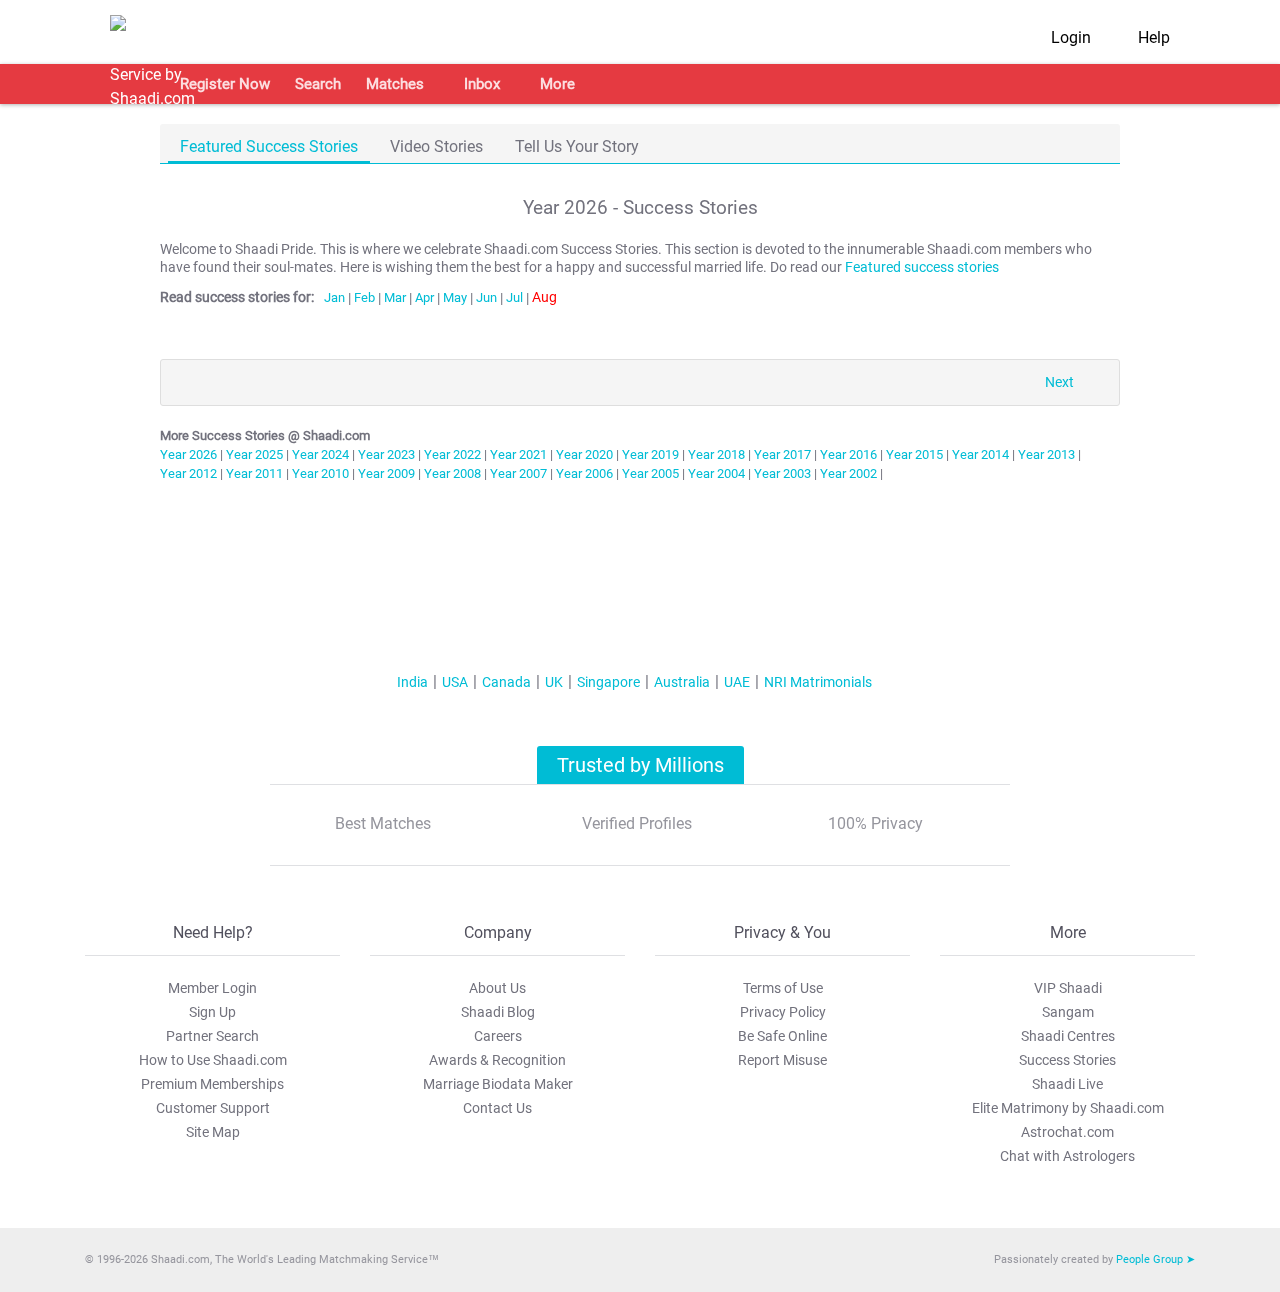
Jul (514, 297)
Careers (498, 1036)
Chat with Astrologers (1067, 1156)
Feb (364, 297)
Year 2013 (1046, 454)
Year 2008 (452, 473)
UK (554, 682)
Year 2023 (386, 454)
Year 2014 (980, 454)
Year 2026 (188, 454)
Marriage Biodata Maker (498, 1084)
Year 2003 (782, 473)
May (455, 297)
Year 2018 (716, 454)
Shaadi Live (1067, 1084)
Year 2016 (848, 454)
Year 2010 (320, 473)
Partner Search (212, 1036)
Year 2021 (518, 454)
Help (1154, 37)
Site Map (213, 1132)
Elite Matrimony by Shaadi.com (1068, 1108)
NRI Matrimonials (818, 682)
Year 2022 (452, 454)
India (412, 682)
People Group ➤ (1155, 1259)
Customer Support (213, 1108)
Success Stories (1067, 1060)
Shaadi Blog (498, 1012)
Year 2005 (650, 473)
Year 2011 (254, 473)
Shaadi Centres (1068, 1036)
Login (1071, 37)
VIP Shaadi (1068, 988)
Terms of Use (783, 988)
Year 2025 (254, 454)
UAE (737, 682)
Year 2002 (848, 473)
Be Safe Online (782, 1036)
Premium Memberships (212, 1084)
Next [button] (1059, 382)
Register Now (225, 84)
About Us (497, 988)
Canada (506, 682)
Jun (486, 297)
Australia (682, 682)
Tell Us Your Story (577, 146)
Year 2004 (716, 473)
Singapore (608, 682)
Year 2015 (914, 454)
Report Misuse (782, 1060)
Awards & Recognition (497, 1060)
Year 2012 (188, 473)
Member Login (212, 988)
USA (455, 682)
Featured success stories (922, 267)
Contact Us (497, 1108)
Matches (395, 84)
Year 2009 (386, 473)
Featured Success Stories (269, 146)
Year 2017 (782, 454)
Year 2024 (320, 454)
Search (318, 84)
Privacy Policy (783, 1012)
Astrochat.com (1067, 1132)
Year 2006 (584, 473)
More (557, 84)
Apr (424, 297)
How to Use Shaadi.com (213, 1060)
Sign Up (212, 1012)
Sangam (1068, 1012)
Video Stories (436, 146)
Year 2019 (650, 454)
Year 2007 (518, 473)
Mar (395, 297)
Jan (334, 297)
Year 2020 (584, 454)
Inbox (482, 84)
